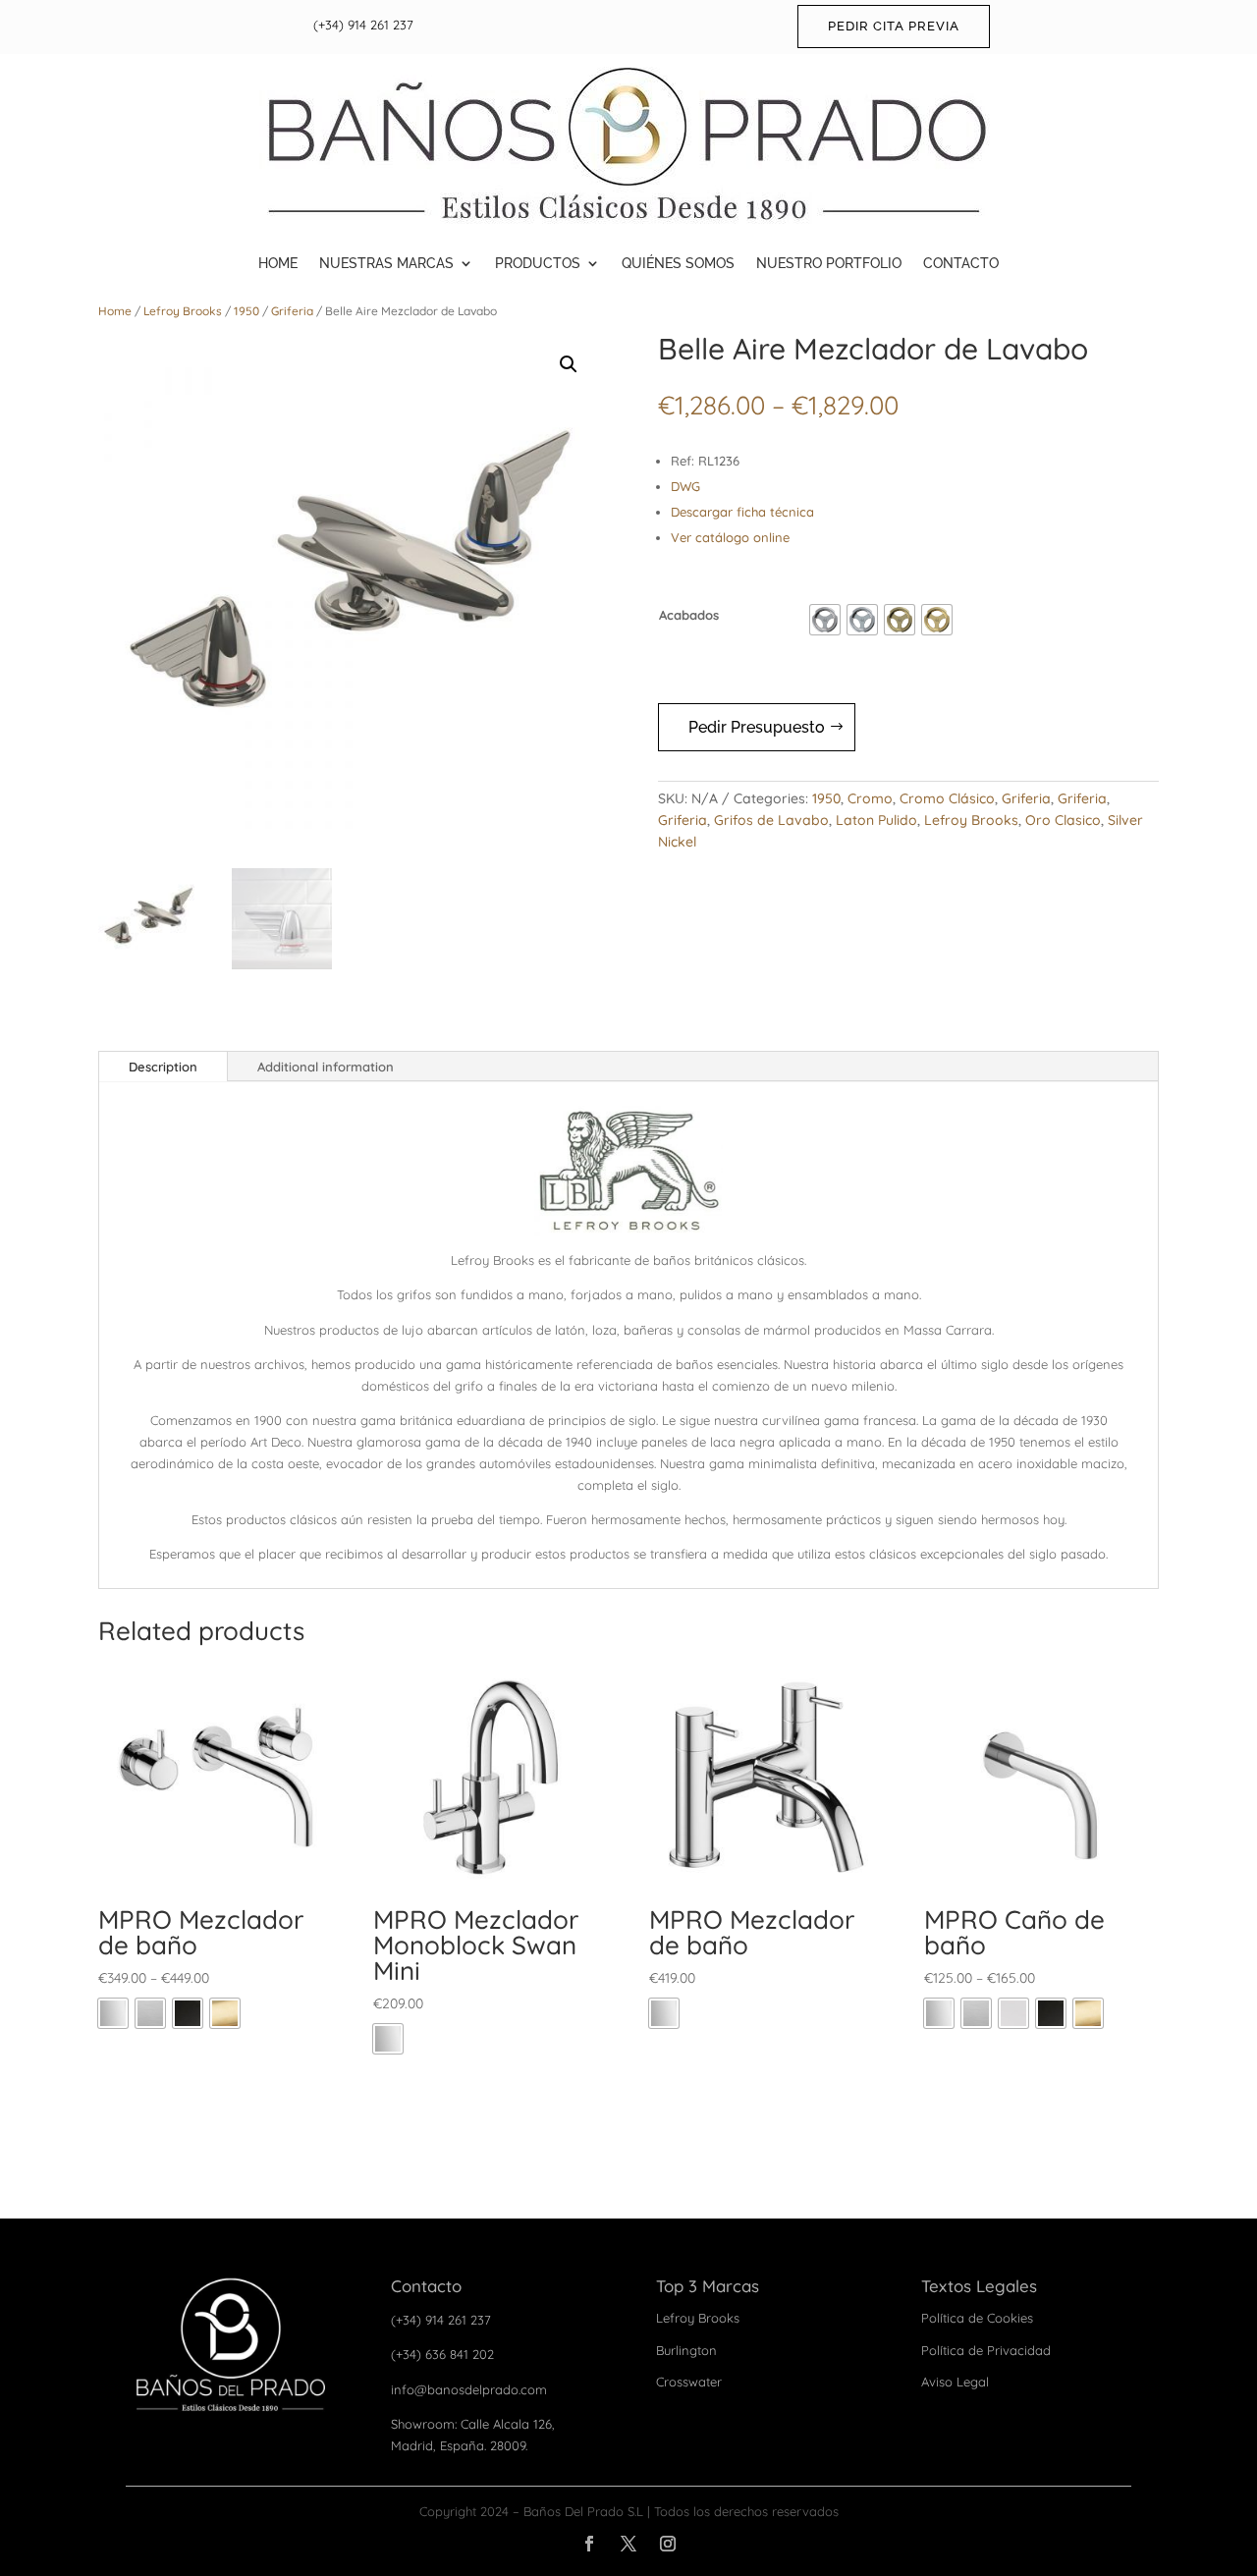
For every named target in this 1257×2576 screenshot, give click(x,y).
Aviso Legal (955, 2382)
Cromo (870, 798)
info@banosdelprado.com (469, 2389)
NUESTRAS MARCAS (386, 263)
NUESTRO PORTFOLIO (829, 263)
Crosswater (689, 2382)
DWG (685, 486)
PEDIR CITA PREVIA (894, 26)
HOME (278, 263)
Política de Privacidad (986, 2350)
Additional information (326, 1067)
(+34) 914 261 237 (363, 25)
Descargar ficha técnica (742, 512)
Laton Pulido (876, 820)
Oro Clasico (1063, 820)
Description (163, 1067)
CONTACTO (961, 263)
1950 (246, 311)
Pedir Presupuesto (757, 727)
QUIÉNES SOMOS (678, 263)
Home (115, 311)
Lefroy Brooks (183, 311)
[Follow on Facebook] (589, 2544)
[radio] (825, 620)
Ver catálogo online (730, 537)
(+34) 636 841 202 (442, 2354)
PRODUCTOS (538, 263)
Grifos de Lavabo (771, 820)
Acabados (689, 615)
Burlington (686, 2350)
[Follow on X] (628, 2544)
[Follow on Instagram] (668, 2544)
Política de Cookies (977, 2318)
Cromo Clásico (947, 798)
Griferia (292, 311)
